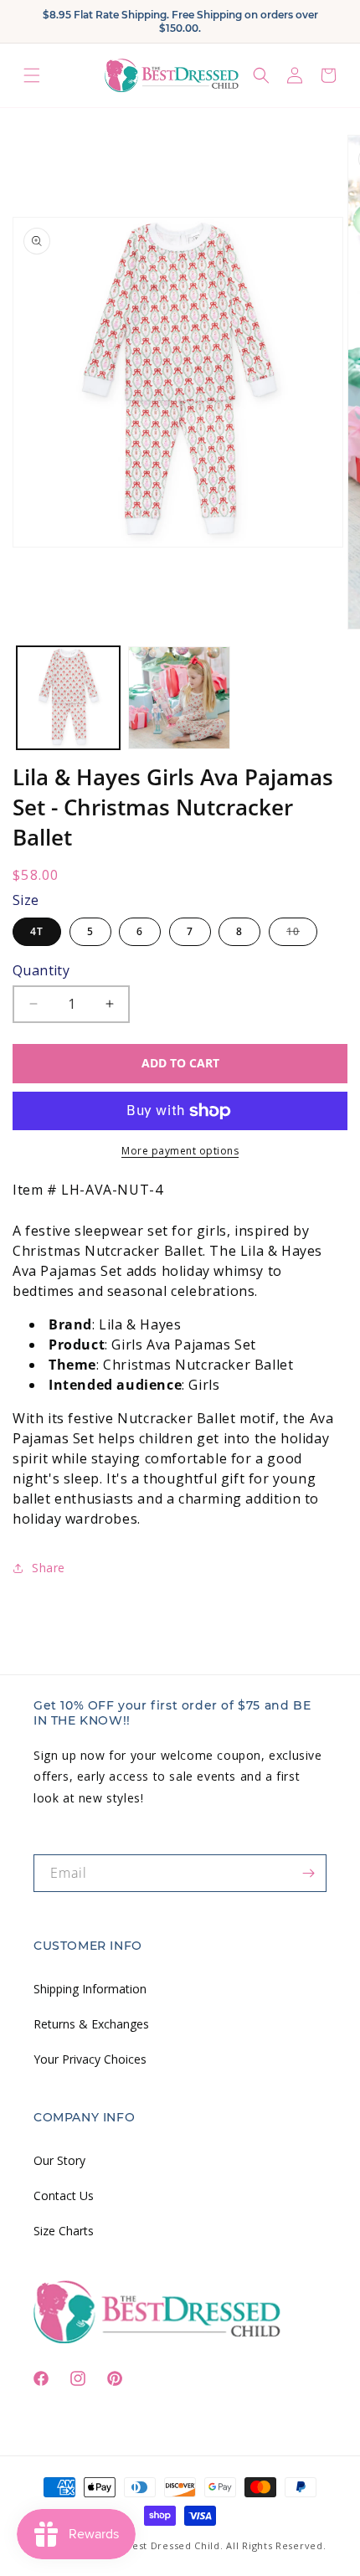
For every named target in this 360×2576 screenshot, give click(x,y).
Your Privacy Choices (90, 2059)
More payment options (180, 1151)
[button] (32, 75)
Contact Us (64, 2196)
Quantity (41, 970)
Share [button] (49, 1568)
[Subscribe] (308, 1873)
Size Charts (64, 2231)
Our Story (59, 2160)
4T (37, 931)
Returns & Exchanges (91, 2024)
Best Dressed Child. (174, 2545)
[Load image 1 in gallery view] (68, 698)
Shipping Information (90, 1989)
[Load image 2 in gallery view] (180, 698)
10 (302, 935)
